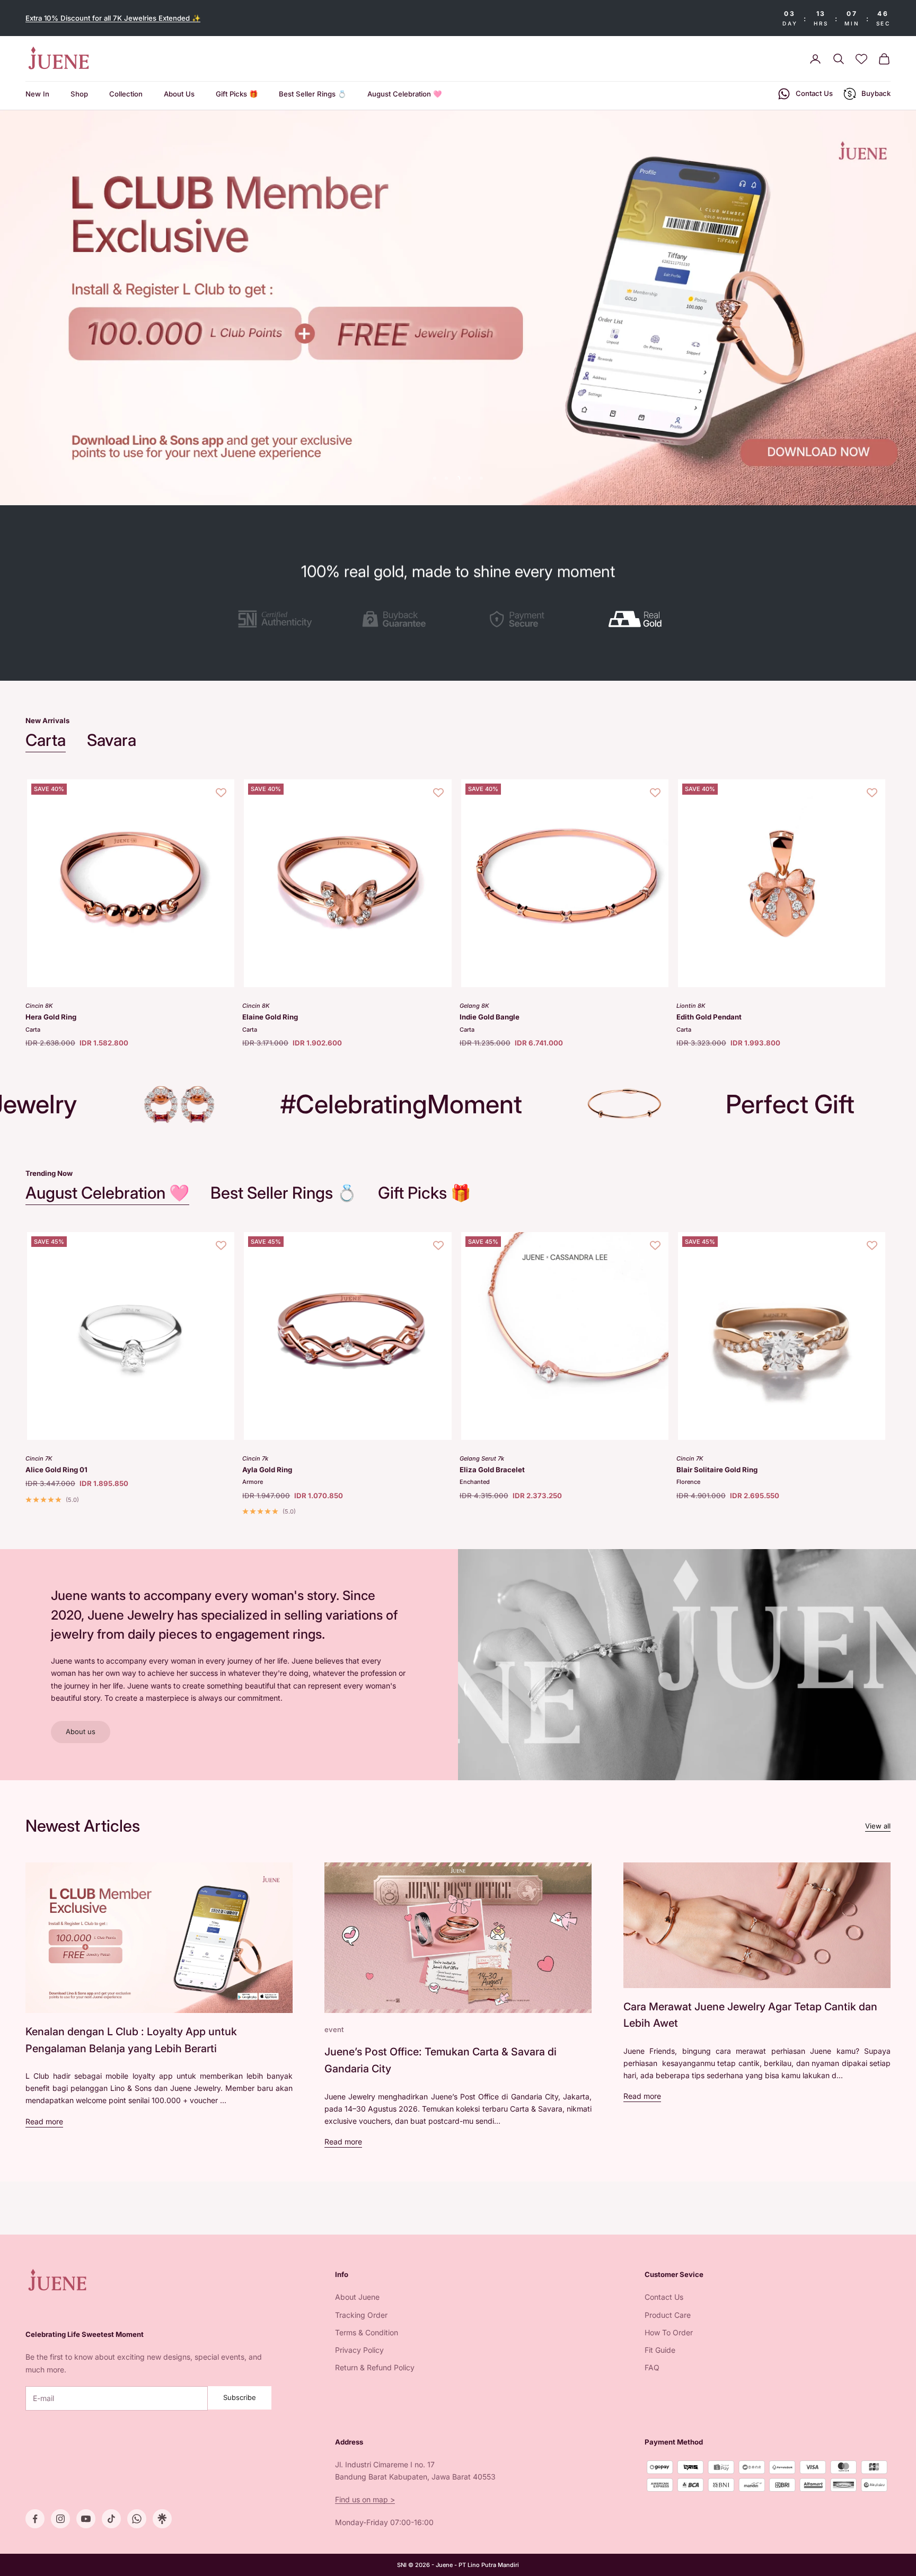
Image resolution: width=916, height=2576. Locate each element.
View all (878, 1826)
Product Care (668, 2315)
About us (81, 1731)
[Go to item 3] (519, 619)
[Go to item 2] (397, 619)
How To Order (669, 2332)
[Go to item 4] (641, 619)
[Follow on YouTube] (86, 2519)
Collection (126, 94)
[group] (458, 308)
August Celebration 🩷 (404, 94)
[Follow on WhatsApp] (137, 2519)
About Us (179, 94)
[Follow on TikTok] (111, 2519)
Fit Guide (660, 2350)
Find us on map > (365, 2499)
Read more (44, 2121)
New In (37, 94)
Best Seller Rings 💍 (312, 94)
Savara (112, 740)
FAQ (652, 2367)
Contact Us (664, 2297)
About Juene (357, 2297)
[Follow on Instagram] (60, 2519)
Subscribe (240, 2397)
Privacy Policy (359, 2350)
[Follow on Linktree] (162, 2519)
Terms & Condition (367, 2332)
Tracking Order (361, 2315)
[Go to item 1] (275, 619)
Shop (79, 94)
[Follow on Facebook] (35, 2519)
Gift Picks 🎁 (237, 94)
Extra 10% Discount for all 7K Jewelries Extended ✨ (113, 18)
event (334, 2029)
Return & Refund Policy (375, 2367)
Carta (46, 740)
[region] (458, 308)
